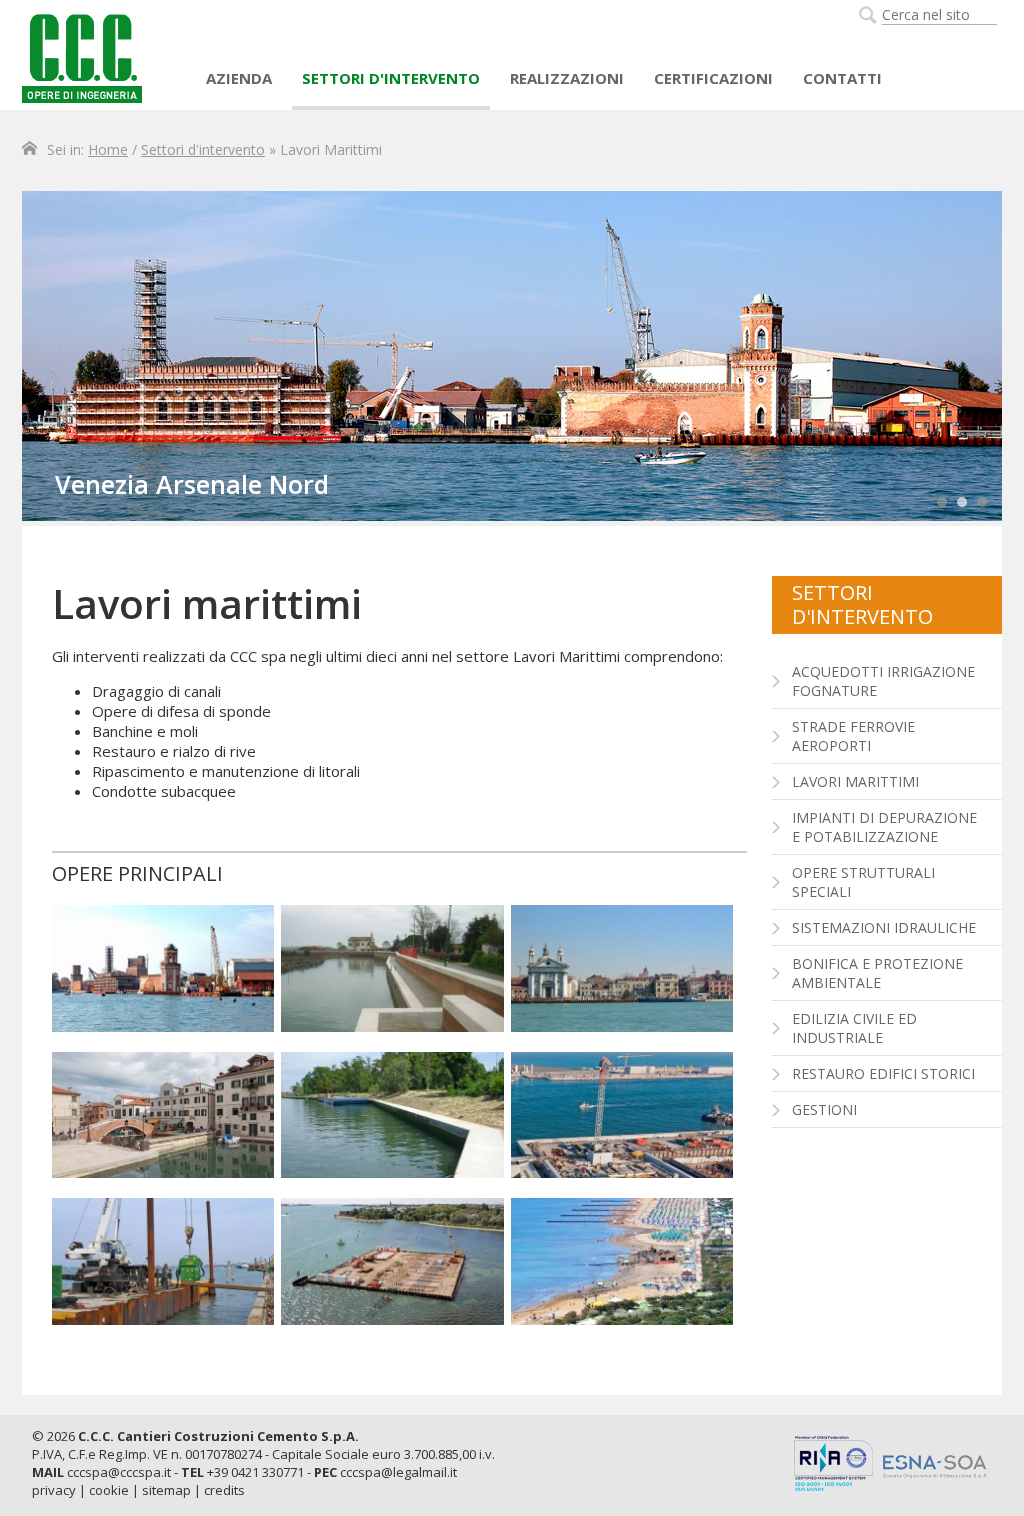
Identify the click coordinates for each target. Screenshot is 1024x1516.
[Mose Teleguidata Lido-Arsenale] (392, 1261)
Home (108, 149)
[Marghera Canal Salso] (392, 1115)
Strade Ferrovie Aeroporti (853, 736)
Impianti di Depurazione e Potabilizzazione (884, 827)
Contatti (842, 78)
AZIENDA (239, 78)
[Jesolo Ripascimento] (622, 1261)
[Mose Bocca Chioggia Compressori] (622, 1115)
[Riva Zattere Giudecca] (622, 968)
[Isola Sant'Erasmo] (392, 968)
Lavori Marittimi (855, 781)
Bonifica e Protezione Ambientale (877, 973)
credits (224, 1490)
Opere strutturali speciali (863, 882)
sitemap (166, 1490)
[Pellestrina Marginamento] (163, 1261)
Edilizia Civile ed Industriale (854, 1028)
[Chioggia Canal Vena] (163, 1115)
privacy (54, 1490)
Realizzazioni (567, 78)
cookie (109, 1490)
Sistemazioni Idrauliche (884, 927)
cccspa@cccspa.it (119, 1472)
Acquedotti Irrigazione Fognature (883, 681)
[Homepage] (82, 57)
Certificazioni (713, 78)
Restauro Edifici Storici (883, 1073)
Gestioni (824, 1109)
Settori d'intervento (391, 78)
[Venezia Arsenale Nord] (163, 968)
